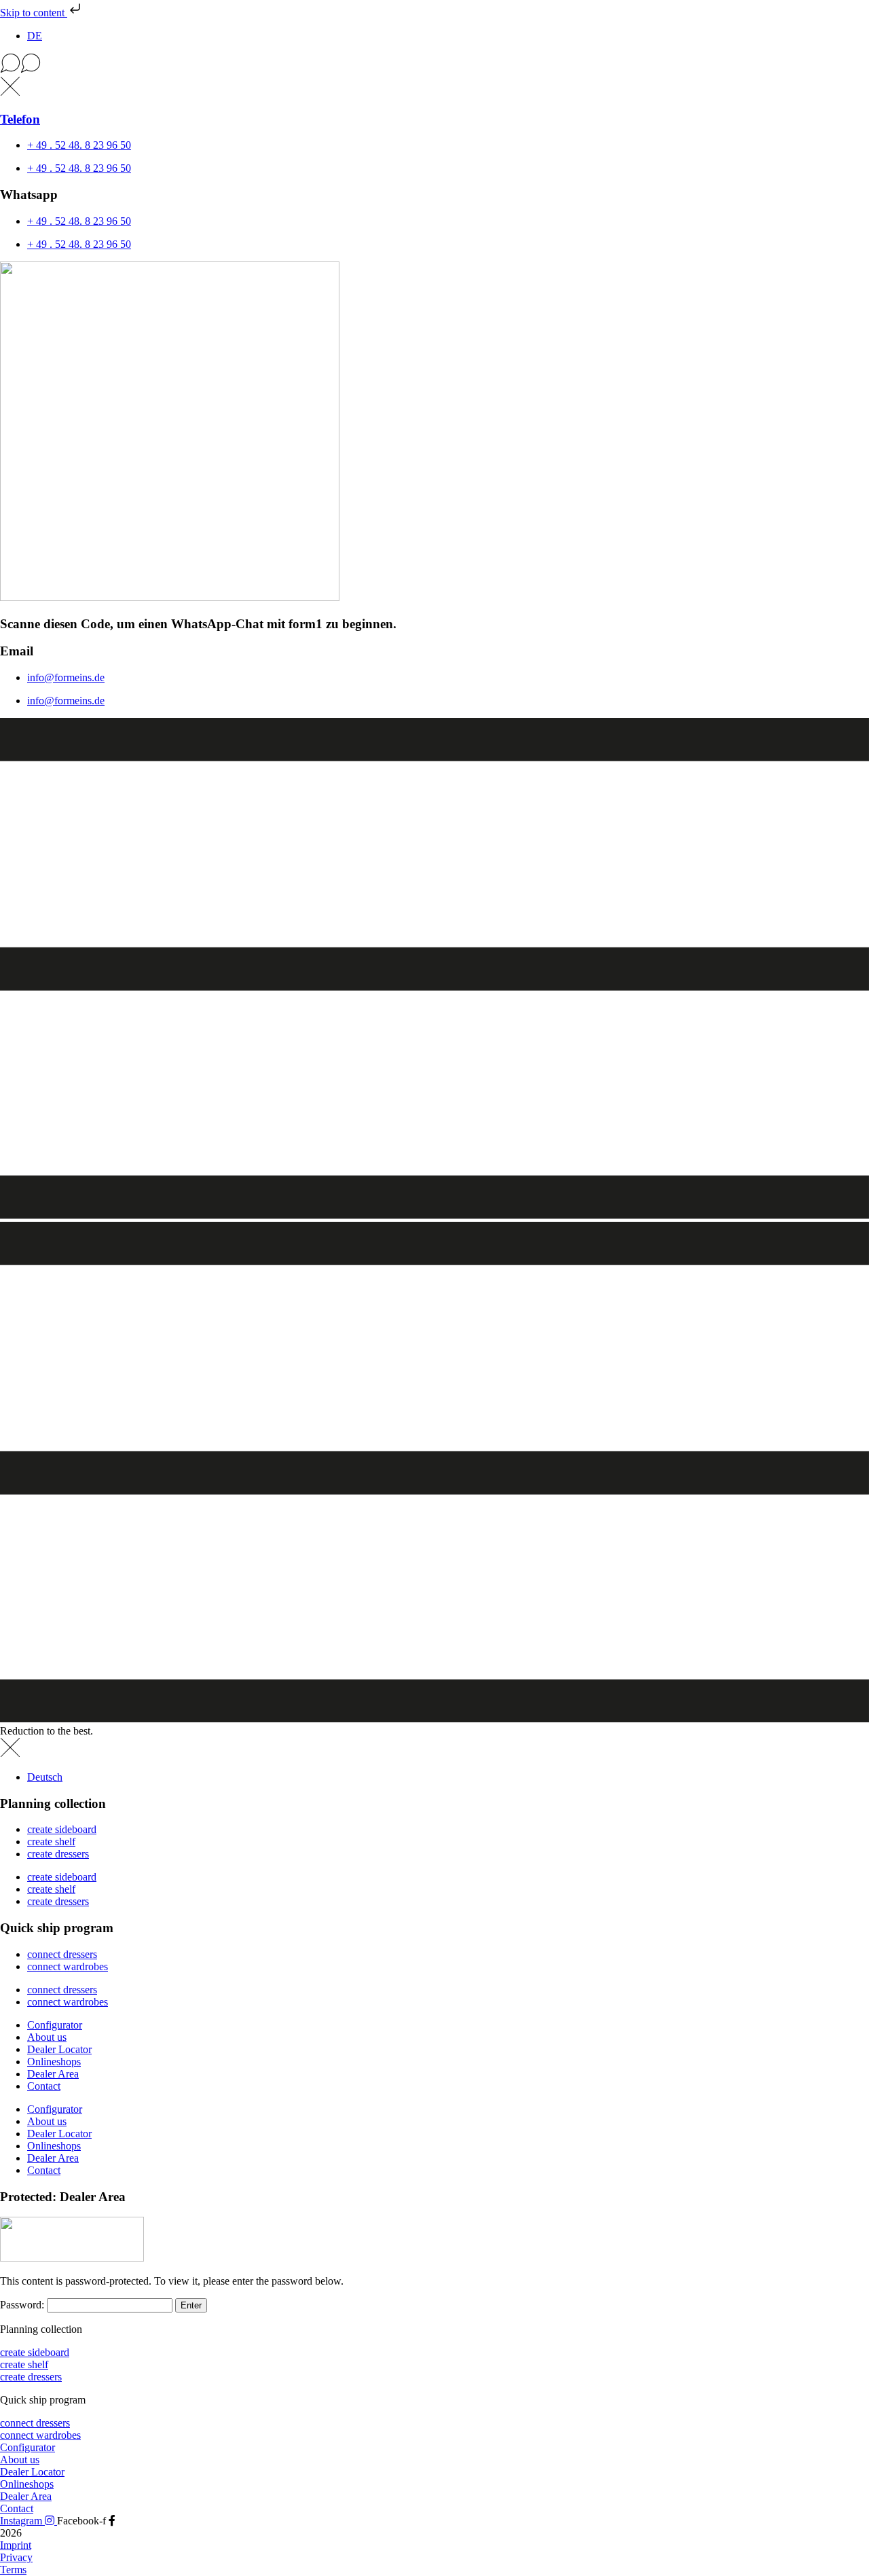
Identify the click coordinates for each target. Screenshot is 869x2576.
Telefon (20, 119)
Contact (44, 2086)
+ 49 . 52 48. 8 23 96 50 (79, 145)
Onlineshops (54, 2062)
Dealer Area (53, 2074)
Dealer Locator (59, 2049)
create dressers (58, 1854)
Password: (23, 2305)
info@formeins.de (66, 677)
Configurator (55, 2025)
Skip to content (34, 13)
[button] (434, 65)
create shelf (51, 1842)
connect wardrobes (68, 1966)
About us (47, 2037)
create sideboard (62, 1829)
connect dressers (62, 1954)
